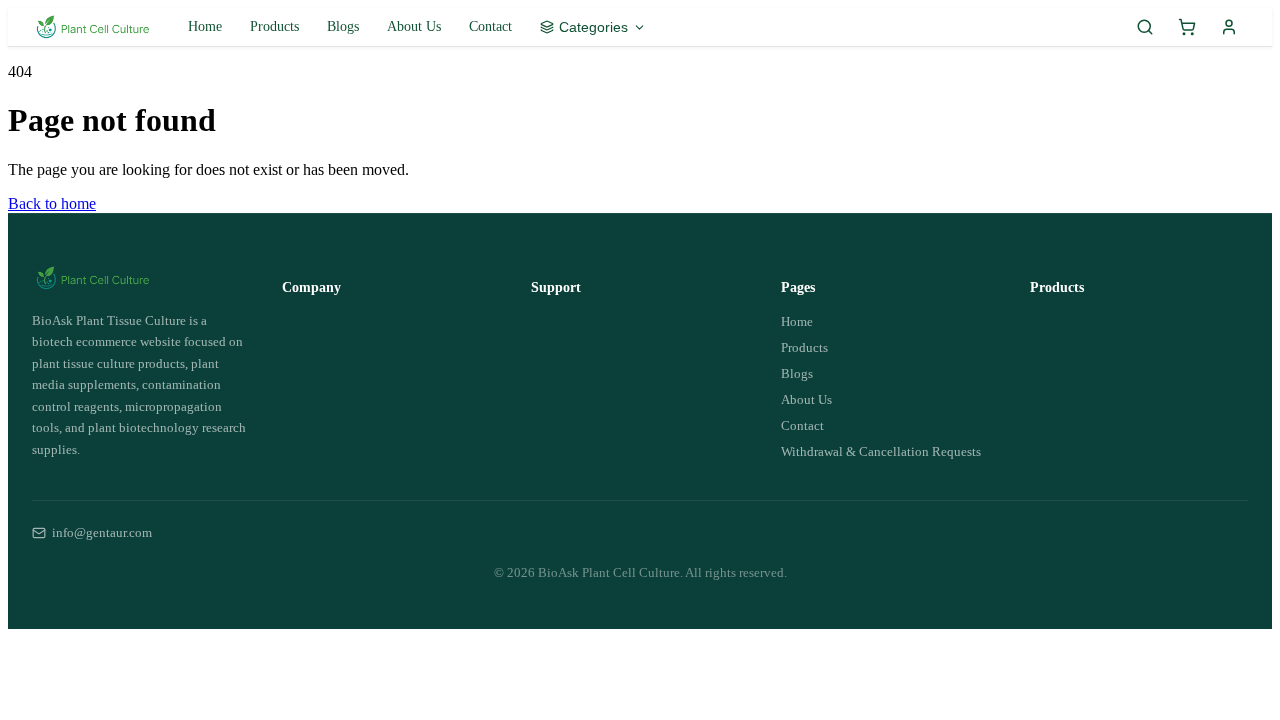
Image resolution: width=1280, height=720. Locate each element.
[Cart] (1187, 27)
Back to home (52, 203)
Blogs (343, 26)
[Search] (1145, 27)
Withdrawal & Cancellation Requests (881, 451)
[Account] (1229, 27)
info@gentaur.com (102, 532)
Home (205, 26)
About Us (414, 26)
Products (274, 26)
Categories (593, 27)
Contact (490, 26)
